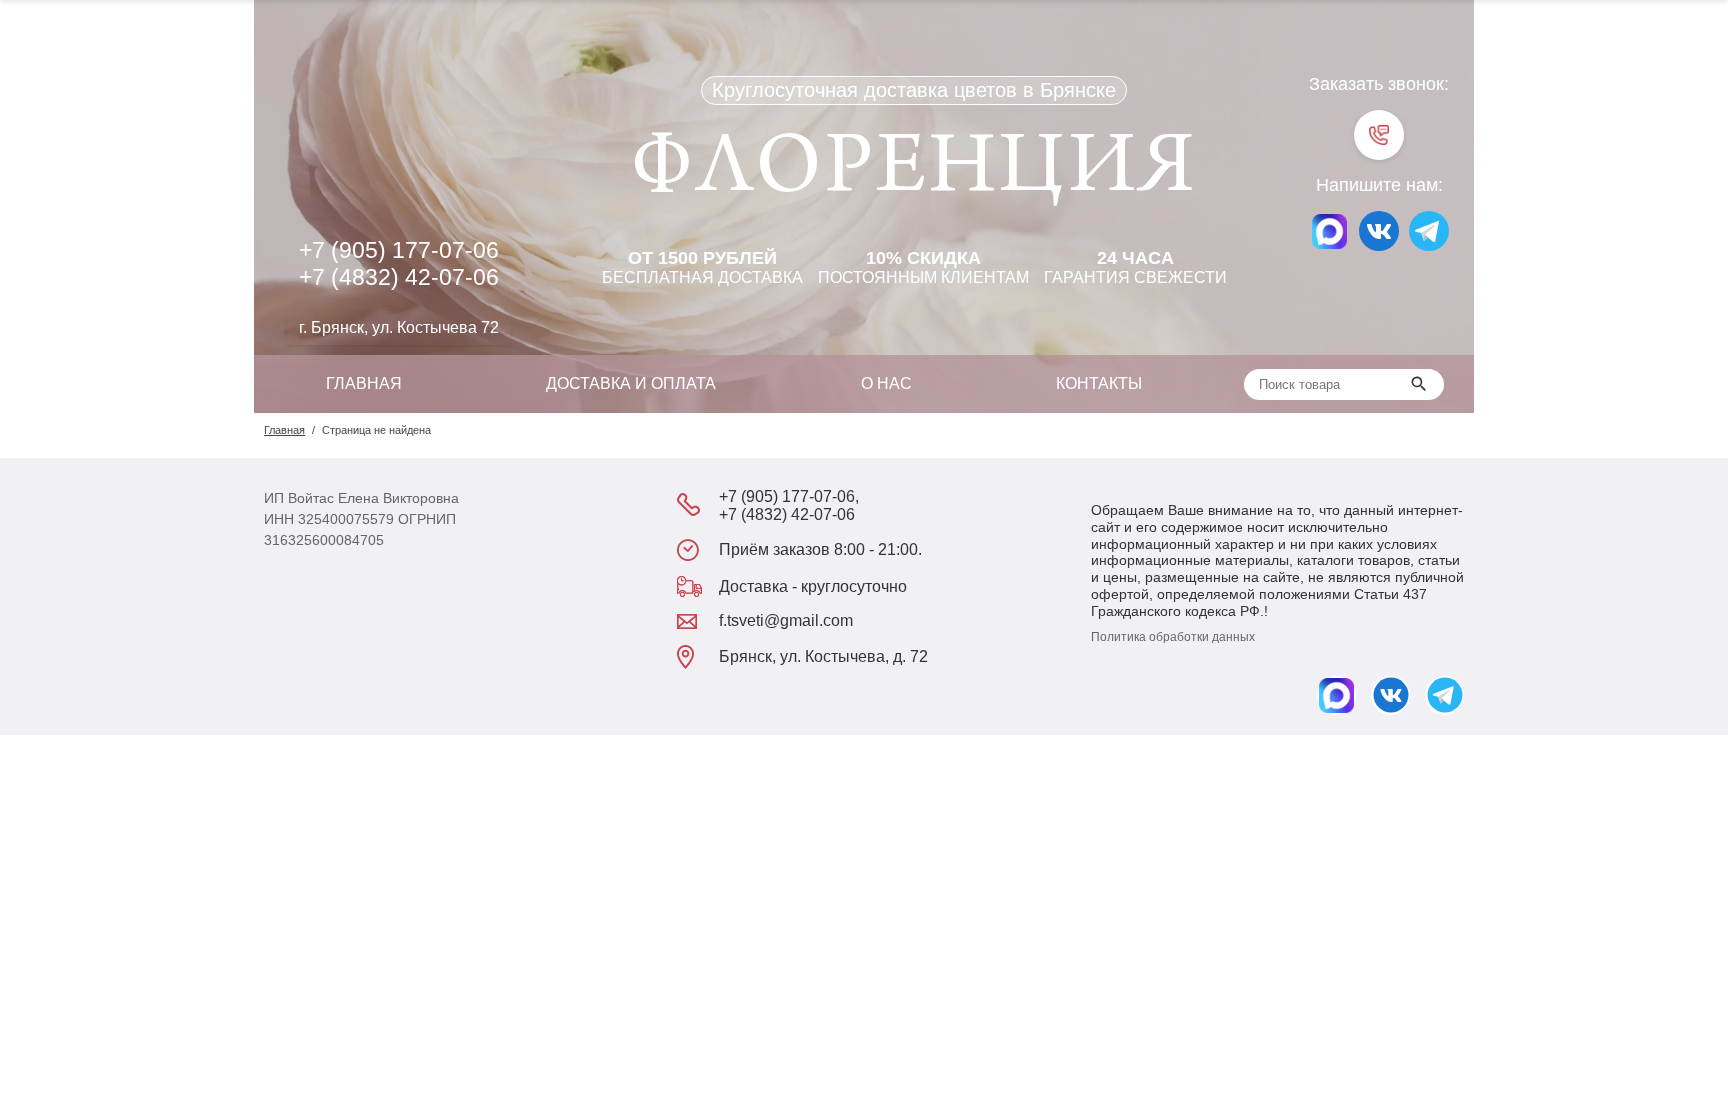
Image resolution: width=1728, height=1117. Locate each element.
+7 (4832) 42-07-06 (399, 277)
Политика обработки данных (1173, 637)
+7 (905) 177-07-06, (789, 496)
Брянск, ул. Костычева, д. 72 (823, 656)
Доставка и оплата (631, 383)
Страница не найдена (376, 430)
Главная (364, 383)
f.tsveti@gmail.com (786, 620)
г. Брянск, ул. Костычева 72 (399, 327)
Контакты (1099, 383)
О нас (886, 383)
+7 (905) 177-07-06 (399, 250)
